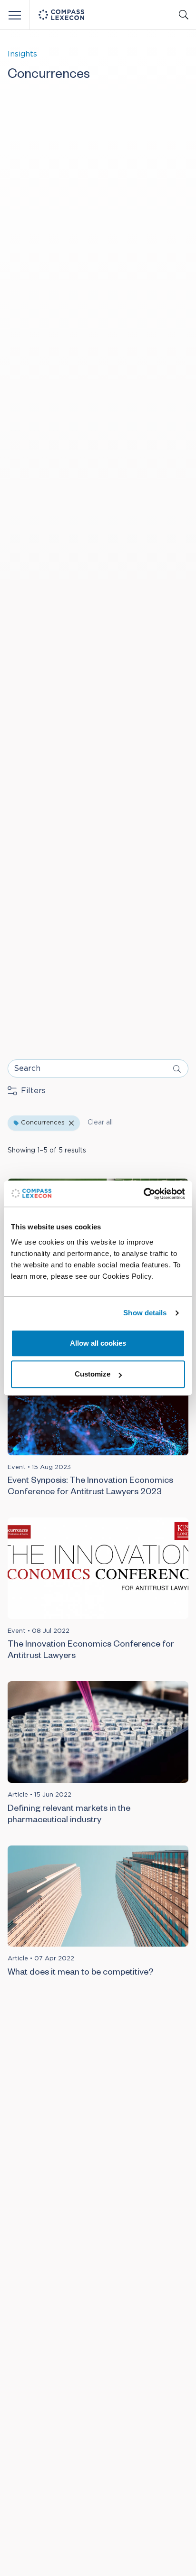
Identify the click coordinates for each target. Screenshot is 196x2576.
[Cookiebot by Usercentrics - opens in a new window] (143, 1194)
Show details (145, 1313)
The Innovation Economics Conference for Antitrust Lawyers (91, 1651)
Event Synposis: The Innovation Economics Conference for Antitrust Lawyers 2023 (90, 1487)
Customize (93, 1374)
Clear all (100, 1123)
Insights (22, 54)
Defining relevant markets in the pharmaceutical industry (69, 1815)
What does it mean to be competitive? (80, 1973)
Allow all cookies (98, 1343)
